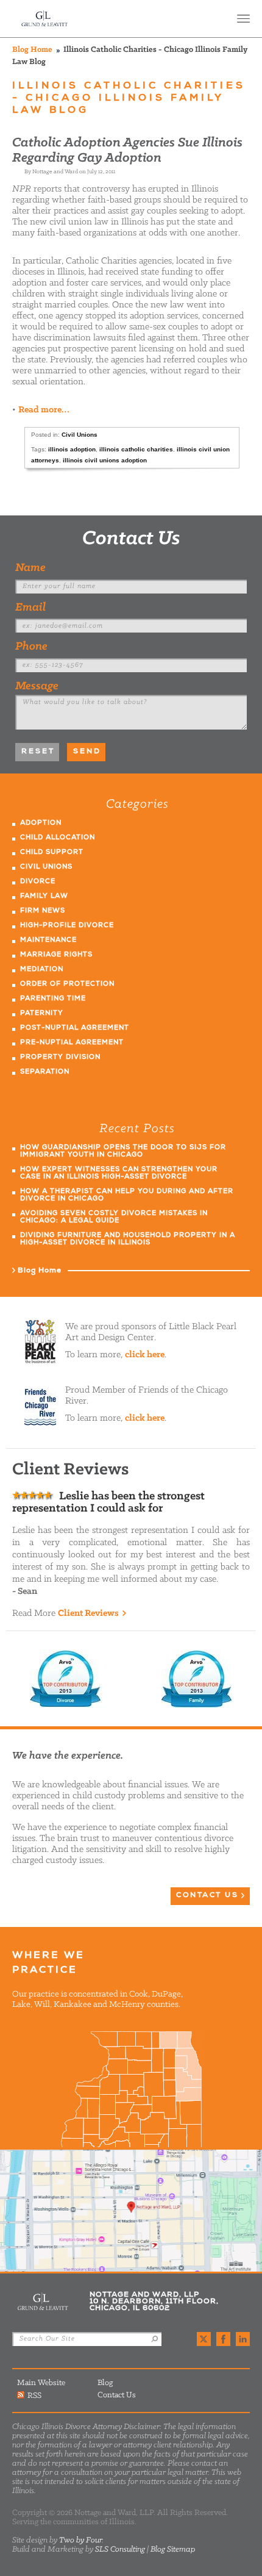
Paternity (42, 1014)
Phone (31, 647)
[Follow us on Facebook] (223, 2339)
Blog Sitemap (173, 2549)
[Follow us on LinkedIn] (243, 2339)
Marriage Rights (56, 955)
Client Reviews (88, 1613)
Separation (45, 1072)
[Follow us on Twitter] (204, 2339)
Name (30, 568)
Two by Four (80, 2540)
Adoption (41, 823)
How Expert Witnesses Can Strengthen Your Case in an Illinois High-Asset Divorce (119, 1173)
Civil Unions (80, 435)
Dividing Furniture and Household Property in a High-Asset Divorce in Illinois (128, 1239)
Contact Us (131, 539)
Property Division (60, 1057)
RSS (34, 2395)
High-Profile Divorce (67, 926)
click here (145, 1355)
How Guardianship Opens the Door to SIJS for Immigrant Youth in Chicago (123, 1151)
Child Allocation (58, 838)
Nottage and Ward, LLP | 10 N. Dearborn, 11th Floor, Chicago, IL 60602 (131, 2211)
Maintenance (48, 940)
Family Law (44, 896)
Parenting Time (53, 999)
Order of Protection (67, 984)
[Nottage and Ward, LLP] (45, 19)
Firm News (43, 911)
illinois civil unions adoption (105, 460)
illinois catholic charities (136, 449)
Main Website (41, 2383)
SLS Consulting (120, 2549)
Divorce (38, 882)
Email (30, 608)
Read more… (44, 410)
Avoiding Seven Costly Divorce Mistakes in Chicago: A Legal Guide (114, 1217)
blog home (32, 50)
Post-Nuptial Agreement (75, 1028)
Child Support (52, 852)
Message (37, 686)
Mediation (42, 970)
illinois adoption (72, 449)
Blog (105, 2383)
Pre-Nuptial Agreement (72, 1043)
